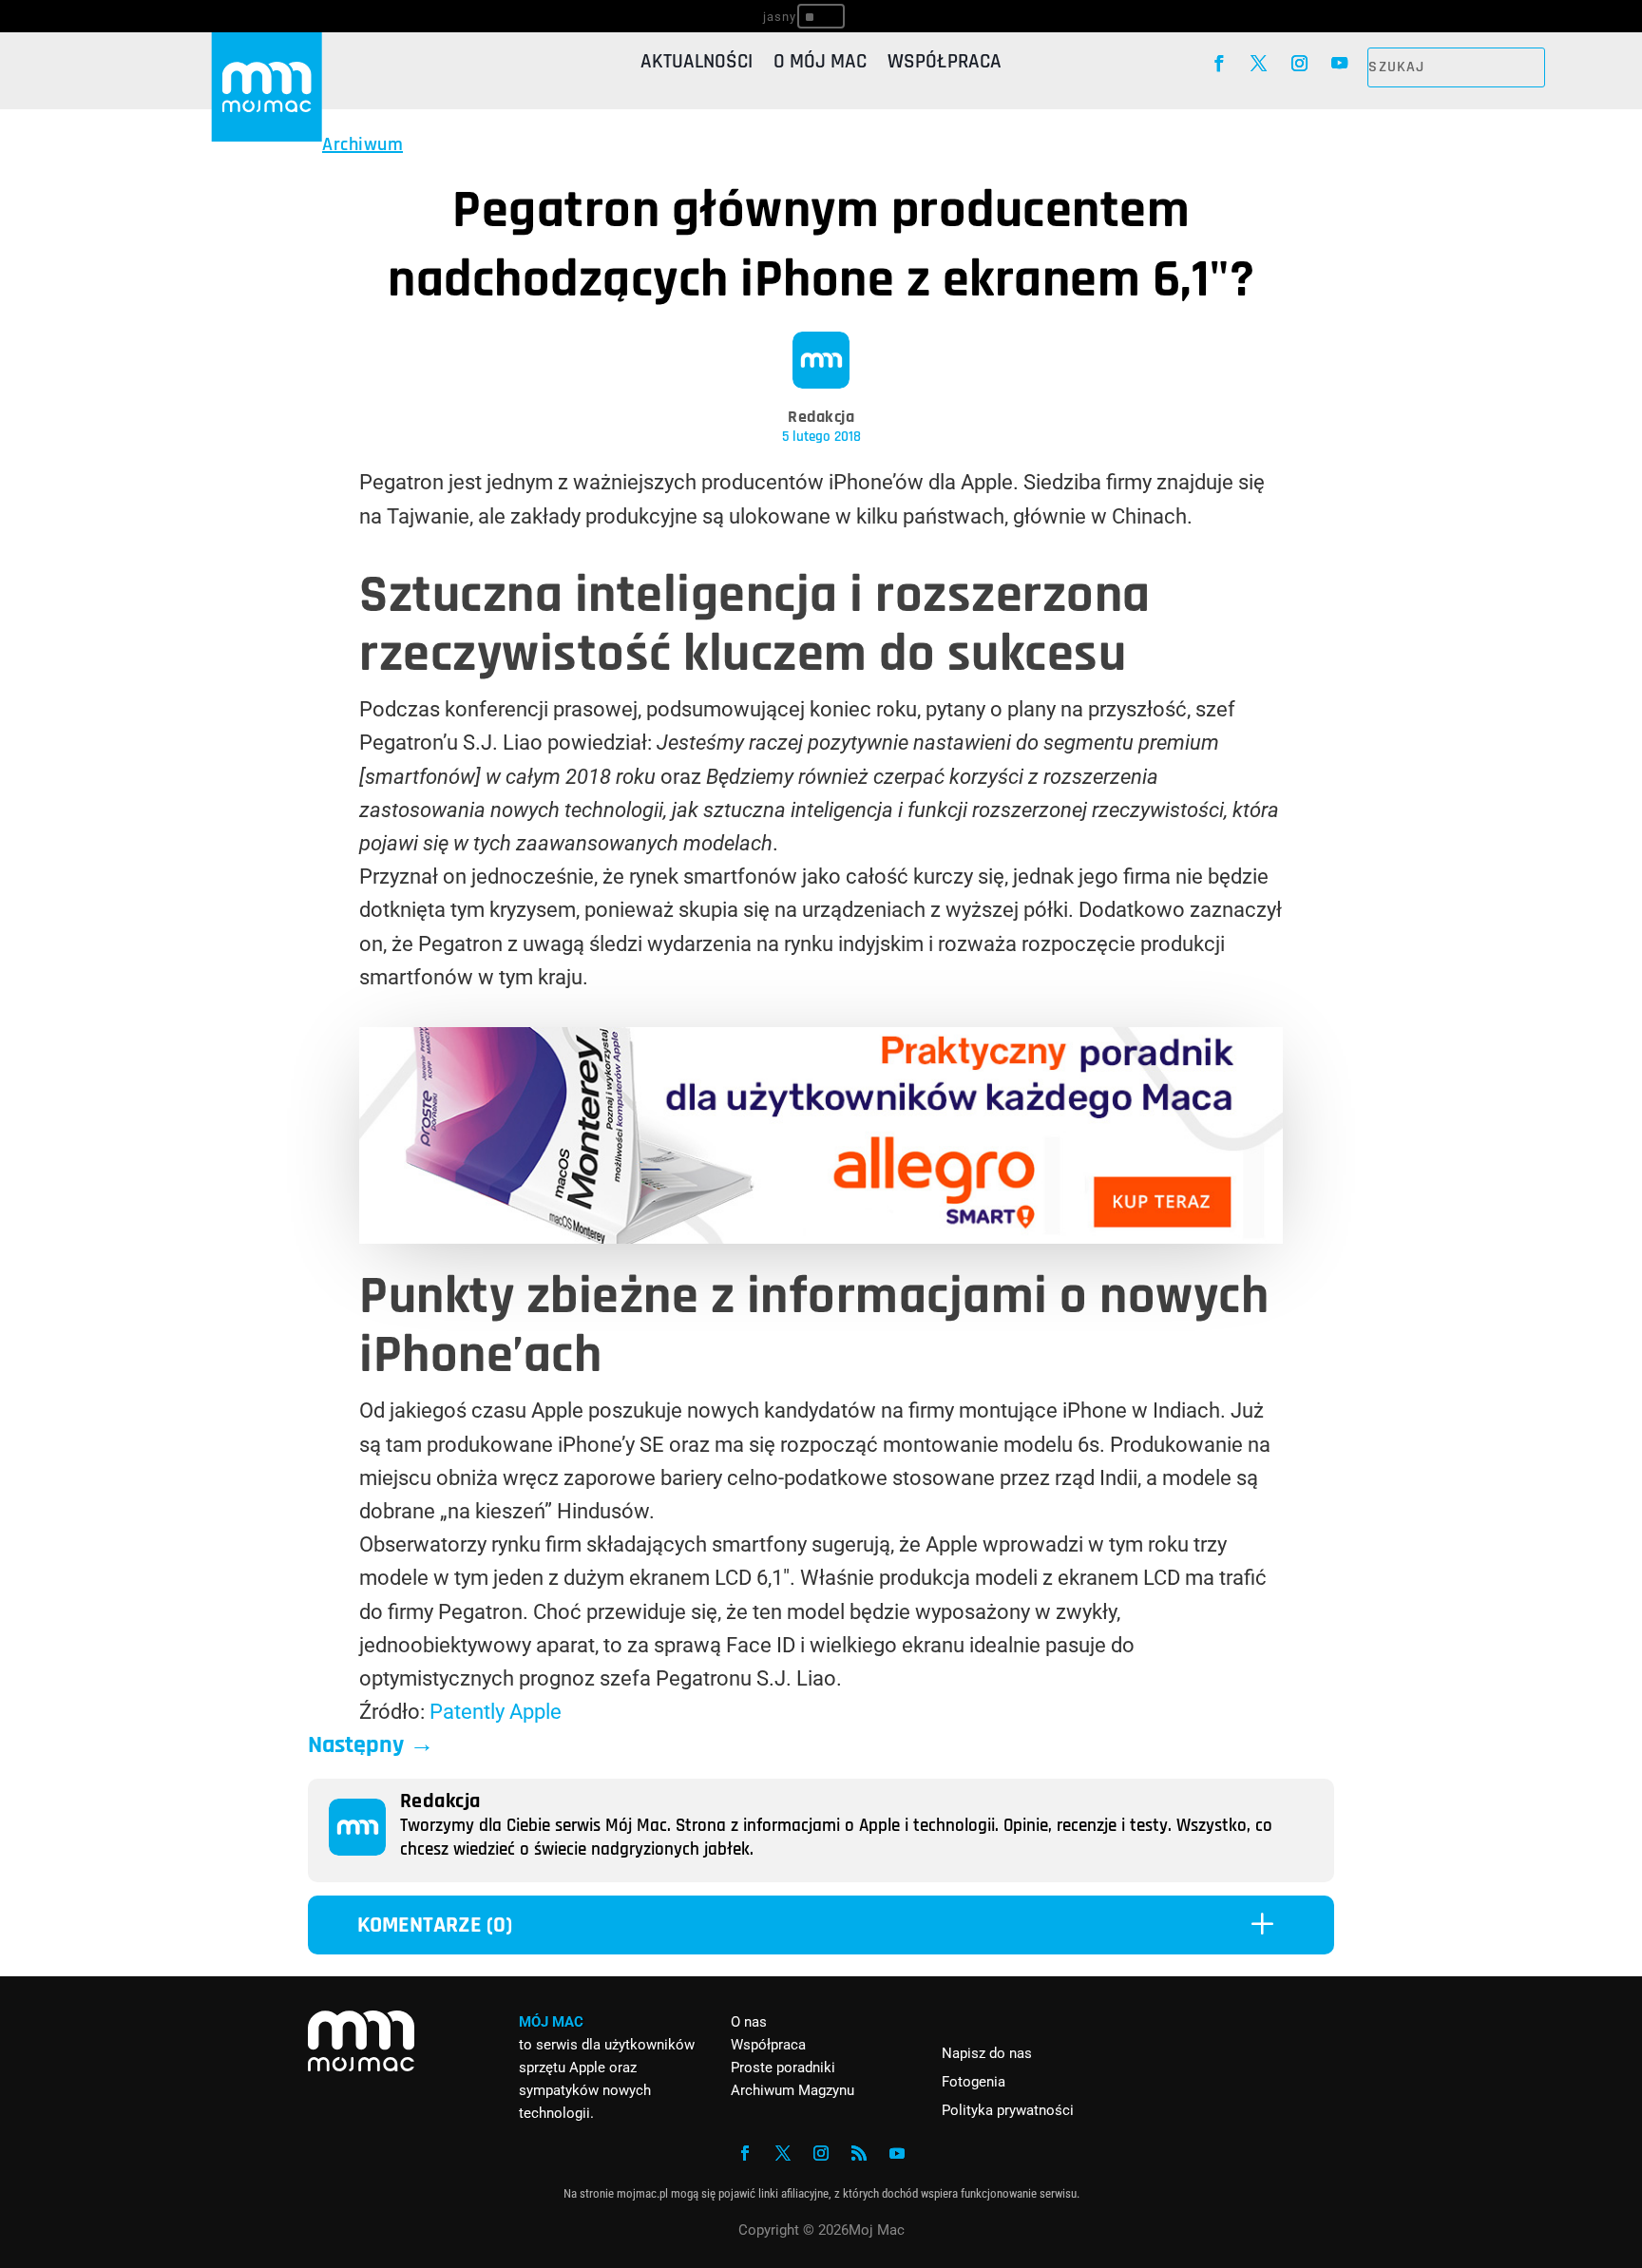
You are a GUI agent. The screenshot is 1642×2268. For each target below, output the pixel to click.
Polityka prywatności (1008, 2110)
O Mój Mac (820, 65)
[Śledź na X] (1260, 64)
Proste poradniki (783, 2068)
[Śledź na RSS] (859, 2153)
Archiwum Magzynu (792, 2090)
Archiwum (363, 144)
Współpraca (945, 65)
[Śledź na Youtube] (1340, 64)
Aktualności (697, 65)
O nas (749, 2022)
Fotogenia (974, 2082)
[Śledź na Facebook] (1219, 64)
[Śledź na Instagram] (1299, 64)
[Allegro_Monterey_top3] (821, 1237)
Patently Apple (496, 1712)
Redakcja (821, 417)
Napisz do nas (987, 2053)
